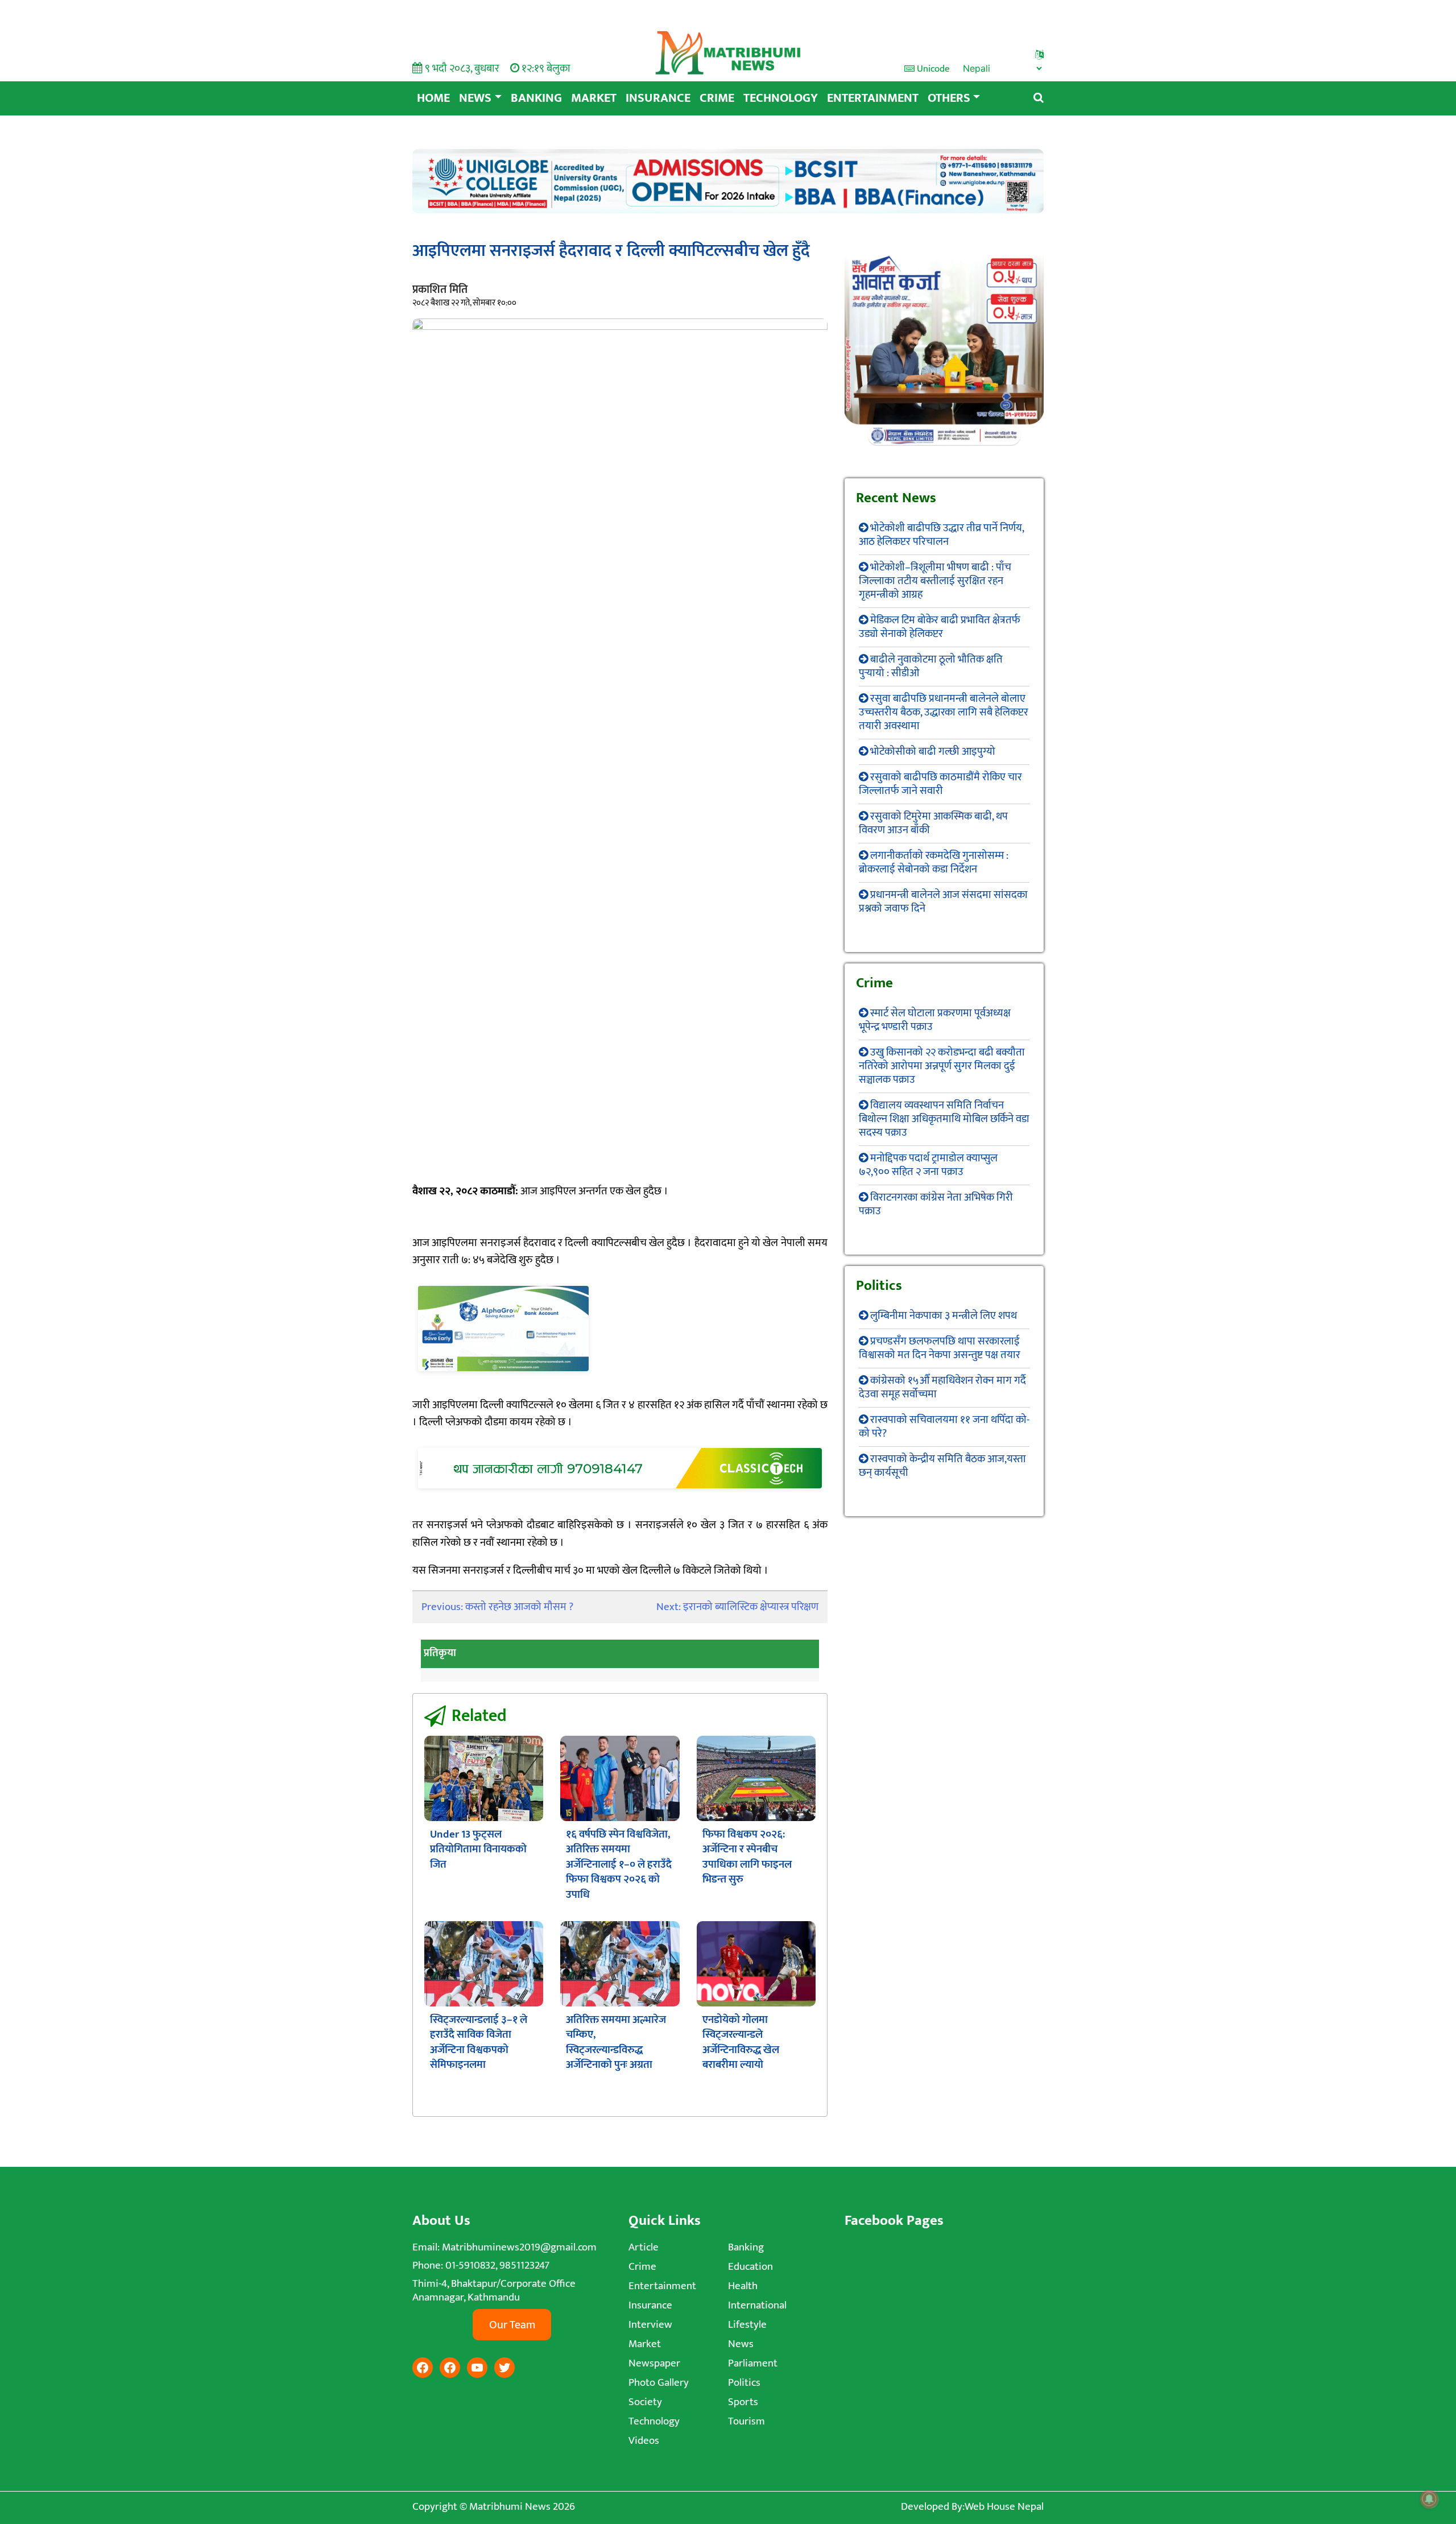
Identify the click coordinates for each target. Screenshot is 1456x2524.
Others (949, 98)
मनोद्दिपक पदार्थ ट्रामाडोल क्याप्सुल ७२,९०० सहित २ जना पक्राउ (928, 1165)
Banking (536, 98)
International (757, 2305)
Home (433, 98)
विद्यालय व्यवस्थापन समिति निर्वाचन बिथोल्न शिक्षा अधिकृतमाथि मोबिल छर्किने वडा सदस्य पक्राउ (944, 1119)
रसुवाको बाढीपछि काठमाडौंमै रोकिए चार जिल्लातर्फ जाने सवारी (940, 784)
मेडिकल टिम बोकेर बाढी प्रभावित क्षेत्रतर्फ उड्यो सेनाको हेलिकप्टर (940, 627)
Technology (781, 98)
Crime (717, 98)
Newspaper (654, 2363)
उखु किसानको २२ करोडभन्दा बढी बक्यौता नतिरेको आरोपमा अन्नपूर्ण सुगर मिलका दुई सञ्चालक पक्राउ (942, 1066)
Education (750, 2267)
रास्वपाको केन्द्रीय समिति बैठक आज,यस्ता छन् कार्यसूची (942, 1466)
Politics (744, 2383)
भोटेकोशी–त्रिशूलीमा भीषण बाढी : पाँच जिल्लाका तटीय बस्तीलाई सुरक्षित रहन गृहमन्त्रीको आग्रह (935, 581)
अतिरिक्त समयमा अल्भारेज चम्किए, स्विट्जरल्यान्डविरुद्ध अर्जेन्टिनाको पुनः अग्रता (616, 2042)
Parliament (753, 2363)
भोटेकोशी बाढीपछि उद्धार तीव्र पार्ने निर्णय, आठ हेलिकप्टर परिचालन (941, 535)
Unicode (932, 69)
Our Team (512, 2325)
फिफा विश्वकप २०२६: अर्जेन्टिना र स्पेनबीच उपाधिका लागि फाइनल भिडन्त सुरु (747, 1857)
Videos (644, 2441)
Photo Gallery (659, 2383)
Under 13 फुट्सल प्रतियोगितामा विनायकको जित (478, 1849)
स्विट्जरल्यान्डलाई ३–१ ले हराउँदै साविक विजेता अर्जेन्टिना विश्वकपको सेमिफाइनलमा (479, 2042)
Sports (743, 2402)
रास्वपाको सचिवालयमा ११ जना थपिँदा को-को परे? (944, 1427)
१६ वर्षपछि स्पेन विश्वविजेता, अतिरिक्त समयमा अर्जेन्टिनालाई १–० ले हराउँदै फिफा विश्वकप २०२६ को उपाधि (619, 1865)
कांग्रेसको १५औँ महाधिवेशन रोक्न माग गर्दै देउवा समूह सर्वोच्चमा (942, 1387)
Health (743, 2286)
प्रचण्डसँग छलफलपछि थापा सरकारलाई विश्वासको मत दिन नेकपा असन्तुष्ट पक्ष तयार (940, 1348)
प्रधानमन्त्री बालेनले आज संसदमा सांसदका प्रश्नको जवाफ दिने (943, 902)
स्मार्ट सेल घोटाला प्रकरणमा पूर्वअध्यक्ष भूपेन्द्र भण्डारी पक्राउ (935, 1020)
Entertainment (873, 98)
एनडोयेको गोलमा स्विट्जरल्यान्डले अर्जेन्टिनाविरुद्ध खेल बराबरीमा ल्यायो (741, 2042)
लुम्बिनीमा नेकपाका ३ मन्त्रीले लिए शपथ (944, 1316)
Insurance (658, 98)
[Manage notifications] (1429, 2499)
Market (594, 98)
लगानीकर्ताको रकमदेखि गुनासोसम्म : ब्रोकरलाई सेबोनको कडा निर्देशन (934, 862)
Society (645, 2402)
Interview (650, 2325)
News (475, 98)
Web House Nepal (1004, 2507)
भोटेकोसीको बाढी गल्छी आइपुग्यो (933, 752)
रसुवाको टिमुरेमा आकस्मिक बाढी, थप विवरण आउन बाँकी (933, 823)
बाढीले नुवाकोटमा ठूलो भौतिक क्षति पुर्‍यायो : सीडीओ (931, 666)
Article (644, 2247)
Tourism (746, 2421)
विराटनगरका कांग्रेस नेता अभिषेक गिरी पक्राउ (936, 1204)
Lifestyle (747, 2325)
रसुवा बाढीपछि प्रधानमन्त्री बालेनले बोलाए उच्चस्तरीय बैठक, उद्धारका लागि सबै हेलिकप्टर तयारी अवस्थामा (944, 712)
